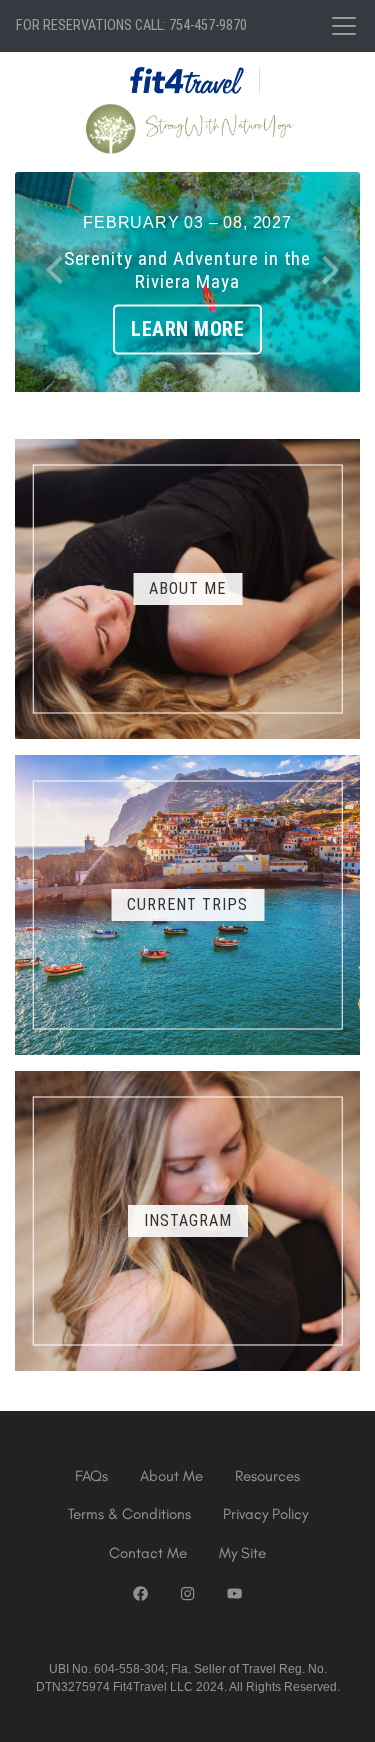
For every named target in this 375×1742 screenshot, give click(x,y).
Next (320, 265)
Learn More (187, 330)
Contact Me (148, 1553)
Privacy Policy (265, 1514)
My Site (242, 1553)
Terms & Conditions (129, 1514)
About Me (171, 1476)
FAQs (91, 1476)
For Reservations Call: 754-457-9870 (131, 25)
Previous (55, 265)
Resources (267, 1476)
